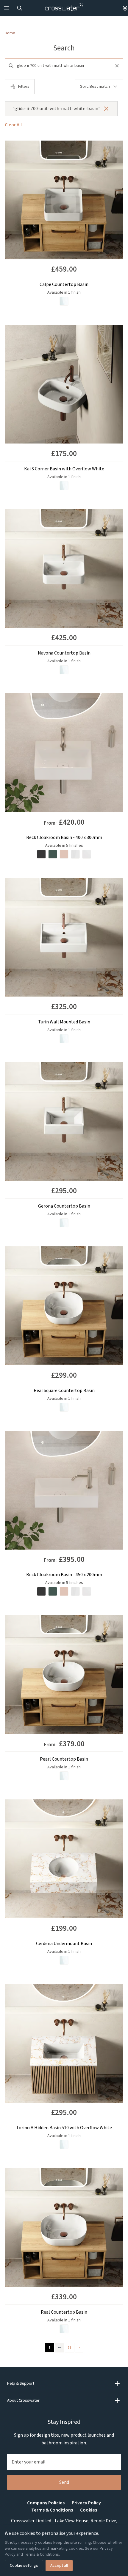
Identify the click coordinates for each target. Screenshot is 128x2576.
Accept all (59, 2566)
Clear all (13, 125)
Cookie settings (24, 2566)
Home (10, 33)
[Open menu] (7, 8)
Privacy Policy (86, 2503)
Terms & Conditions (52, 2510)
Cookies (89, 2510)
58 (70, 2348)
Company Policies (46, 2503)
